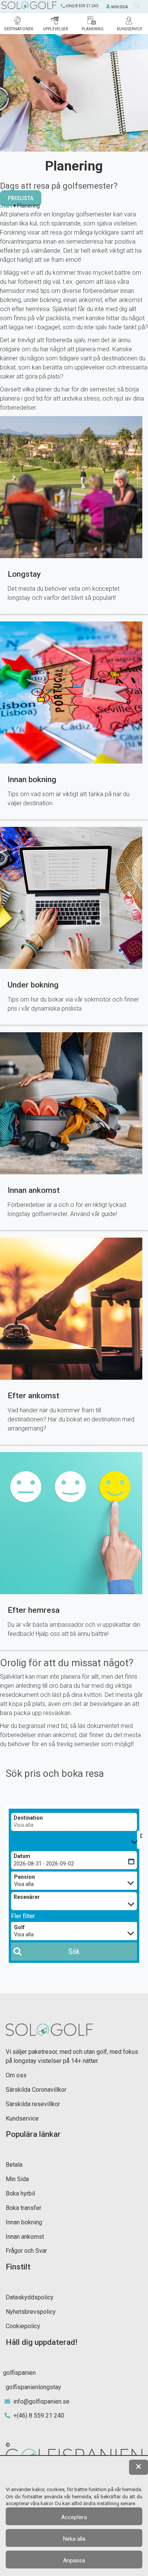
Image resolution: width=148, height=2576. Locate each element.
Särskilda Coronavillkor (36, 2090)
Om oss (16, 2075)
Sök (74, 1952)
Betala (14, 2165)
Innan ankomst (25, 2237)
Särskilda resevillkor (33, 2104)
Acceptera (74, 2517)
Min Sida (17, 2179)
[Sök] (139, 7)
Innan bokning (24, 2222)
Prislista (21, 198)
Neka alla (74, 2539)
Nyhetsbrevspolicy (31, 2312)
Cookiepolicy (23, 2326)
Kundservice (22, 2118)
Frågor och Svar (26, 2251)
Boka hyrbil (20, 2193)
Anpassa (74, 2560)
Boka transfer (24, 2208)
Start (6, 206)
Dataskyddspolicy (30, 2297)
